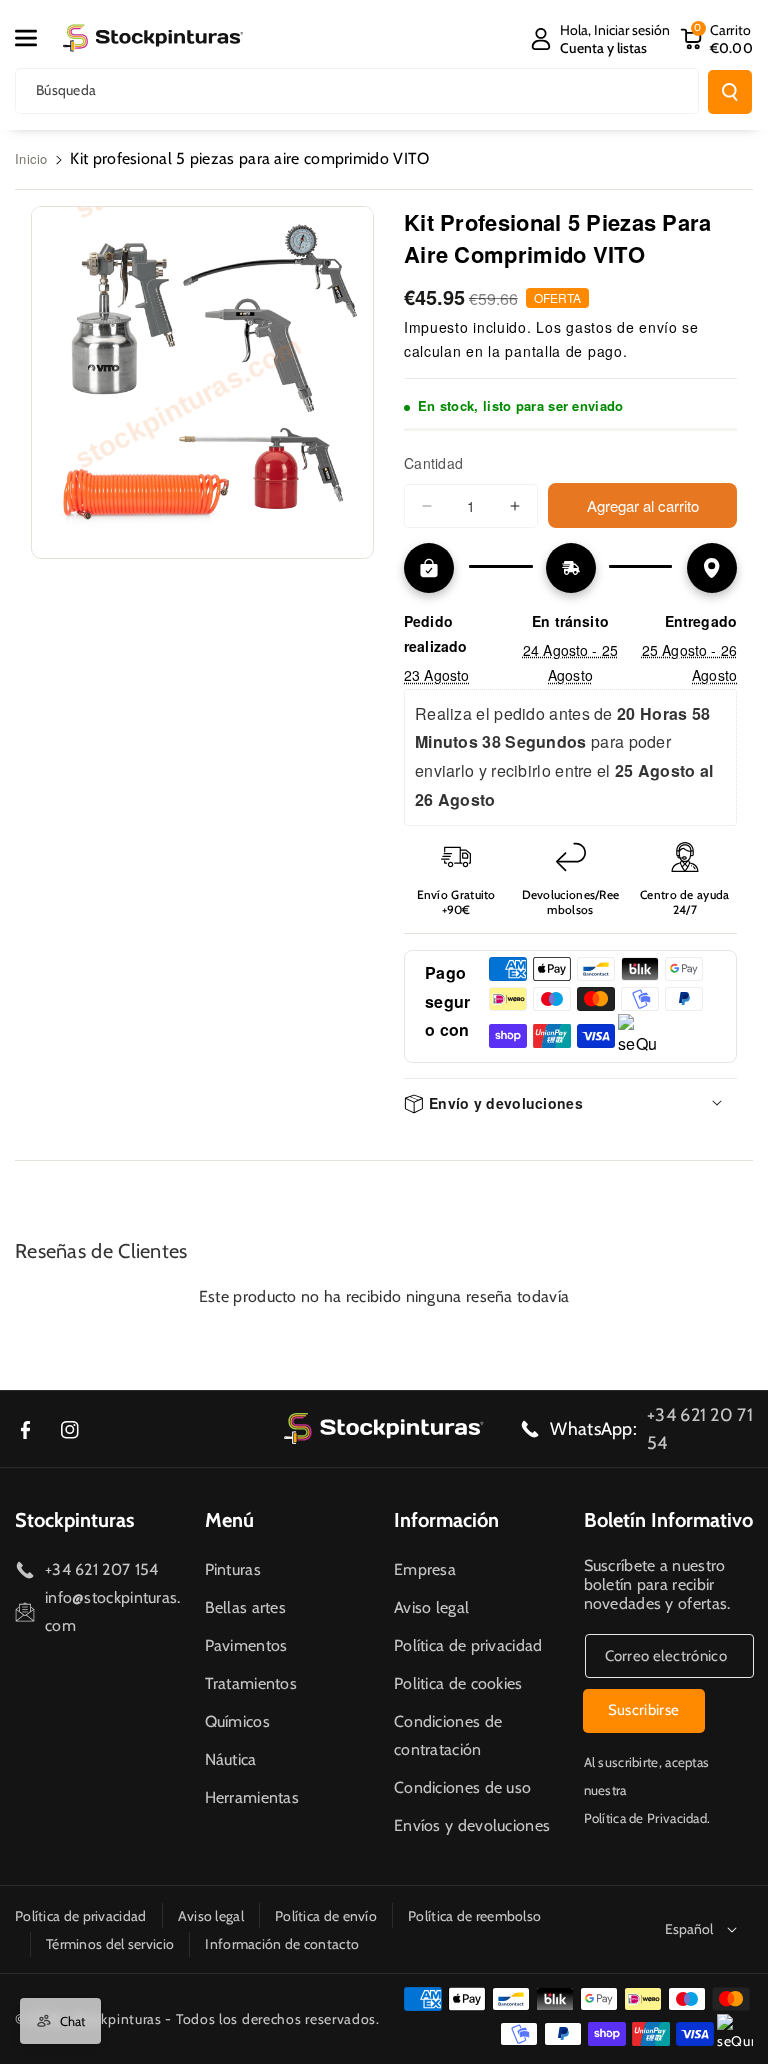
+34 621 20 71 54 (700, 1429)
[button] (37, 38)
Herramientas (252, 1797)
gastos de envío (622, 327)
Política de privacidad (468, 1645)
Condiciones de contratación (448, 1735)
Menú (229, 1520)
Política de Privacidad (646, 1818)
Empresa (425, 1569)
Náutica (231, 1759)
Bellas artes (246, 1607)
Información (446, 1520)
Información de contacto (282, 1944)
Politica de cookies (458, 1683)
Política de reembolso (474, 1916)
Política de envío (326, 1916)
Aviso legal (431, 1607)
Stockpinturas (74, 1520)
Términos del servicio (110, 1944)
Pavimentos (246, 1645)
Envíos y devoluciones (472, 1825)
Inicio (31, 158)
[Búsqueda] (730, 92)
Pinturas (233, 1569)
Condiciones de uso (462, 1787)
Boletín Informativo (668, 1520)
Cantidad (433, 463)
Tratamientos (251, 1683)
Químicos (237, 1721)
